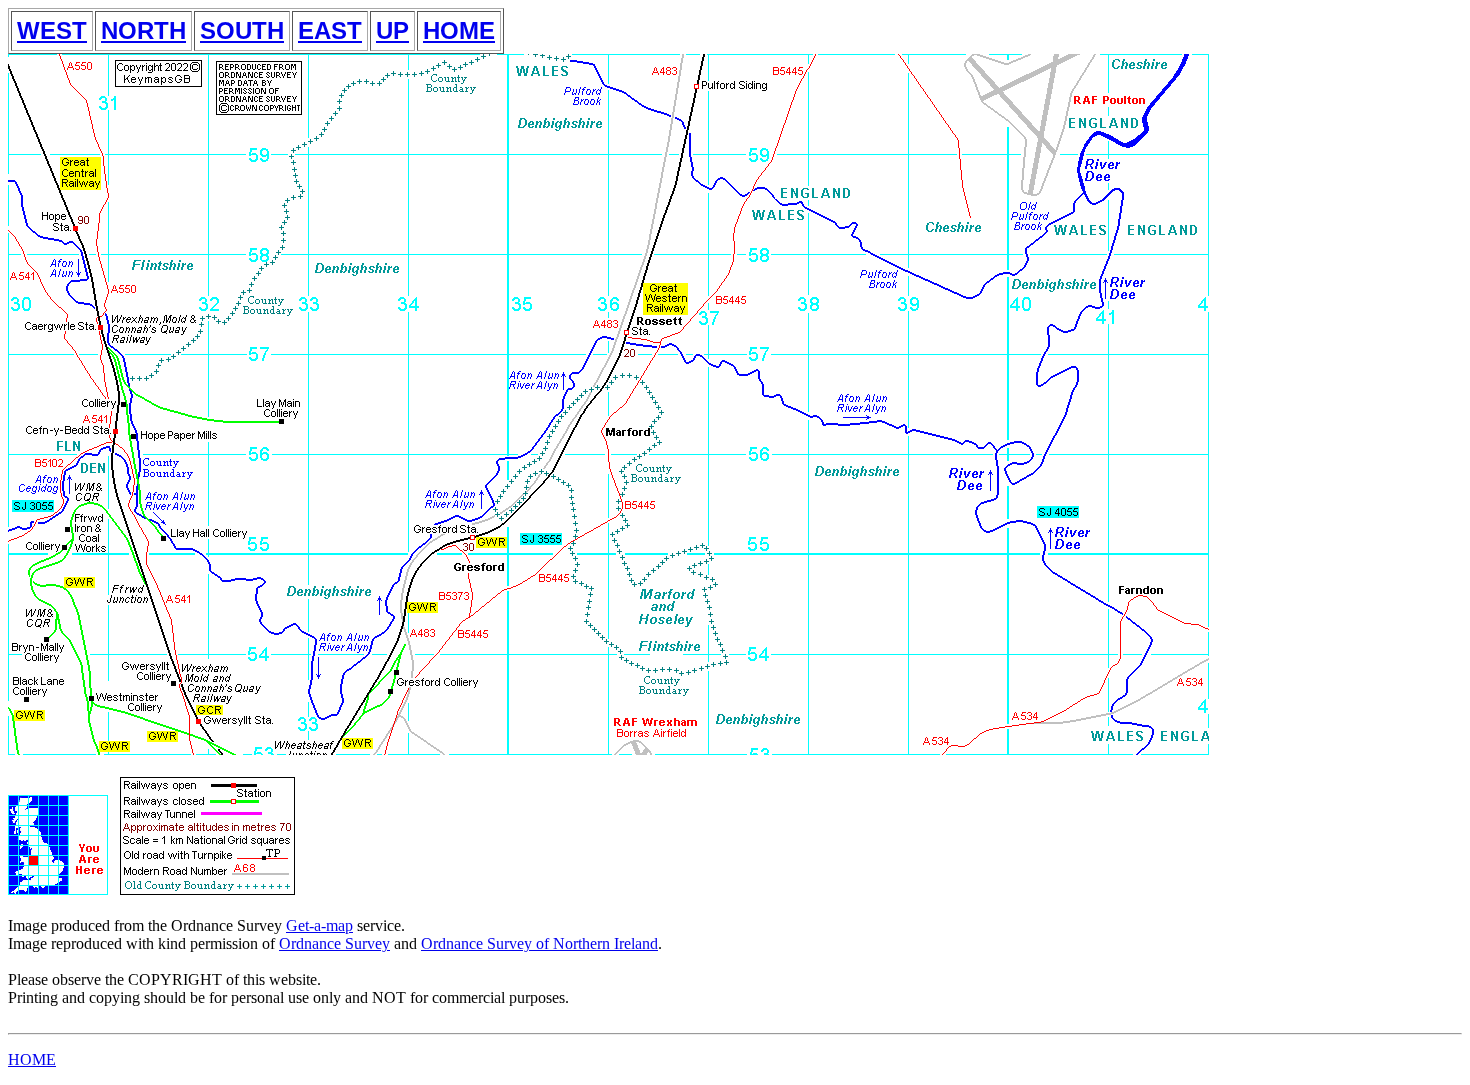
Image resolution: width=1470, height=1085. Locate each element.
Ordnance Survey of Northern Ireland (539, 943)
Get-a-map (319, 925)
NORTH (143, 30)
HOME (459, 30)
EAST (330, 30)
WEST (52, 30)
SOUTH (242, 30)
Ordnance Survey (334, 943)
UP (392, 30)
